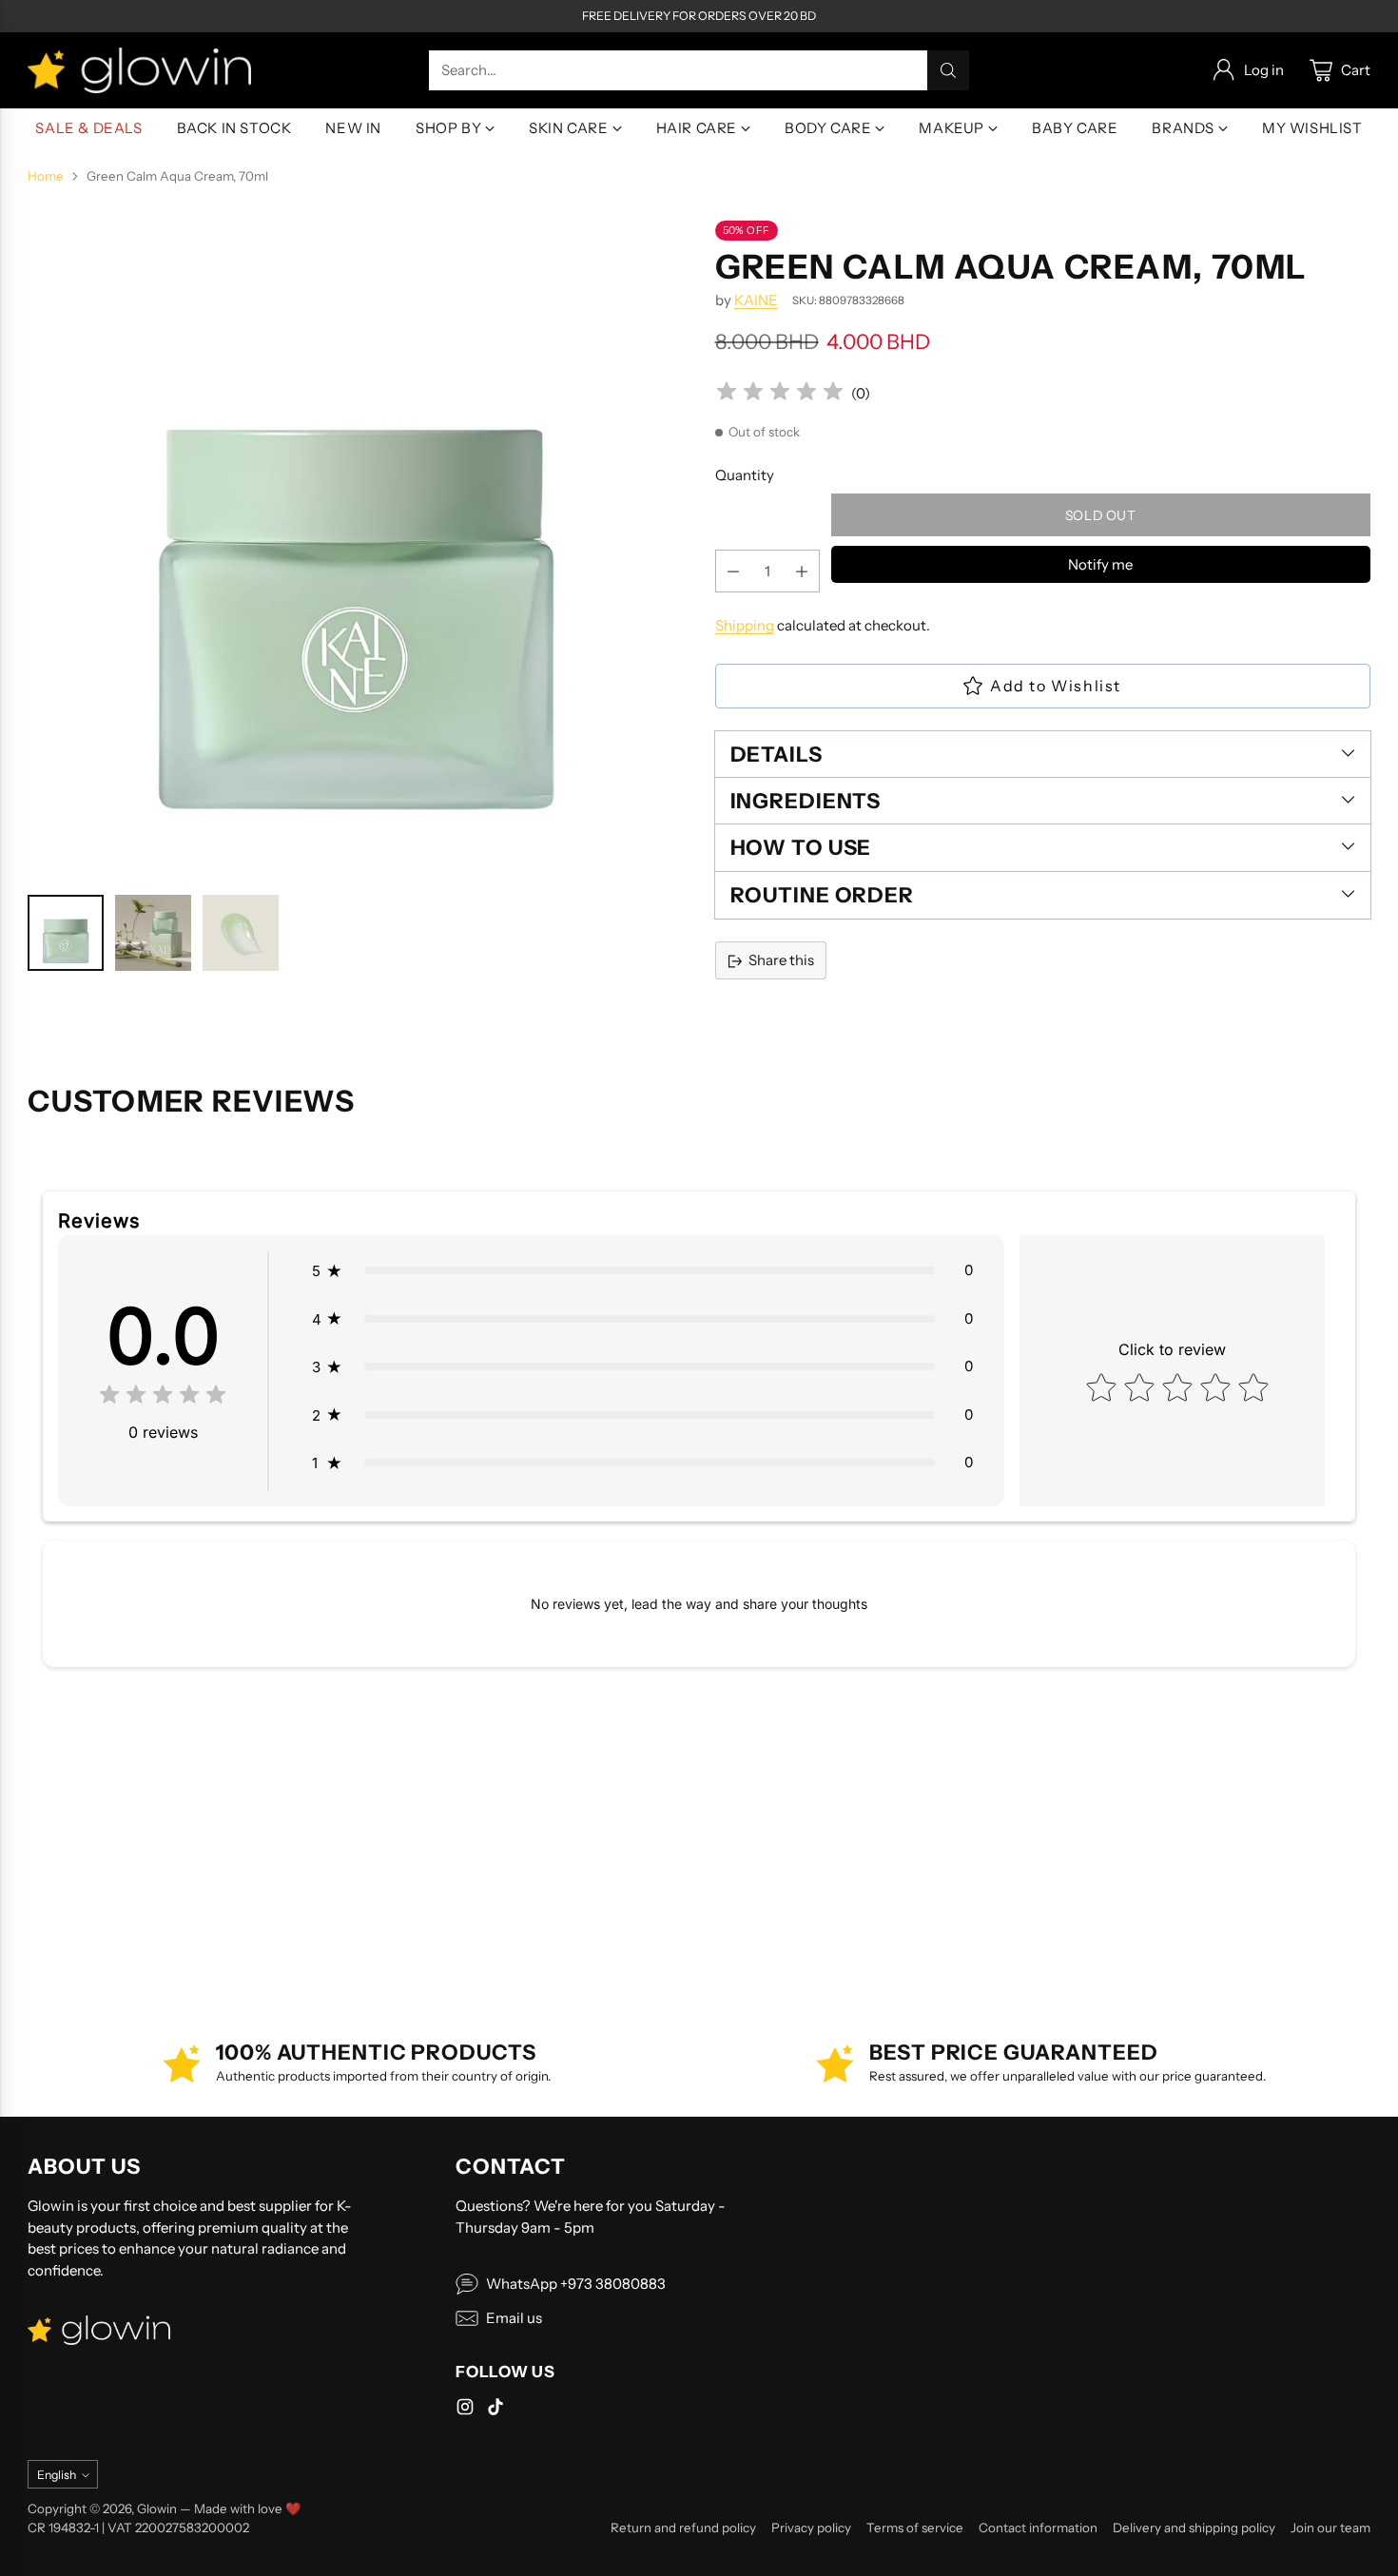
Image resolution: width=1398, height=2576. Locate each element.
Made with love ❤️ (248, 2508)
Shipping (745, 626)
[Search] (948, 70)
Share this (781, 961)
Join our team (1330, 2528)
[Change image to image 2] (153, 933)
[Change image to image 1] (66, 933)
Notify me (1100, 565)
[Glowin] (139, 70)
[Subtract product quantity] (733, 572)
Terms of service (915, 2528)
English (57, 2475)
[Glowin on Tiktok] (495, 2410)
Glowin (157, 2508)
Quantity (745, 475)
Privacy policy (811, 2528)
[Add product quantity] (802, 572)
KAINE (756, 300)
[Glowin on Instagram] (465, 2410)
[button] (642, 1271)
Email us (514, 2318)
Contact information (1038, 2528)
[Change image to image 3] (241, 933)
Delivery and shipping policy (1194, 2528)
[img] (780, 394)
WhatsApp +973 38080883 (576, 2284)
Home (46, 176)
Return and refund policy (683, 2528)
